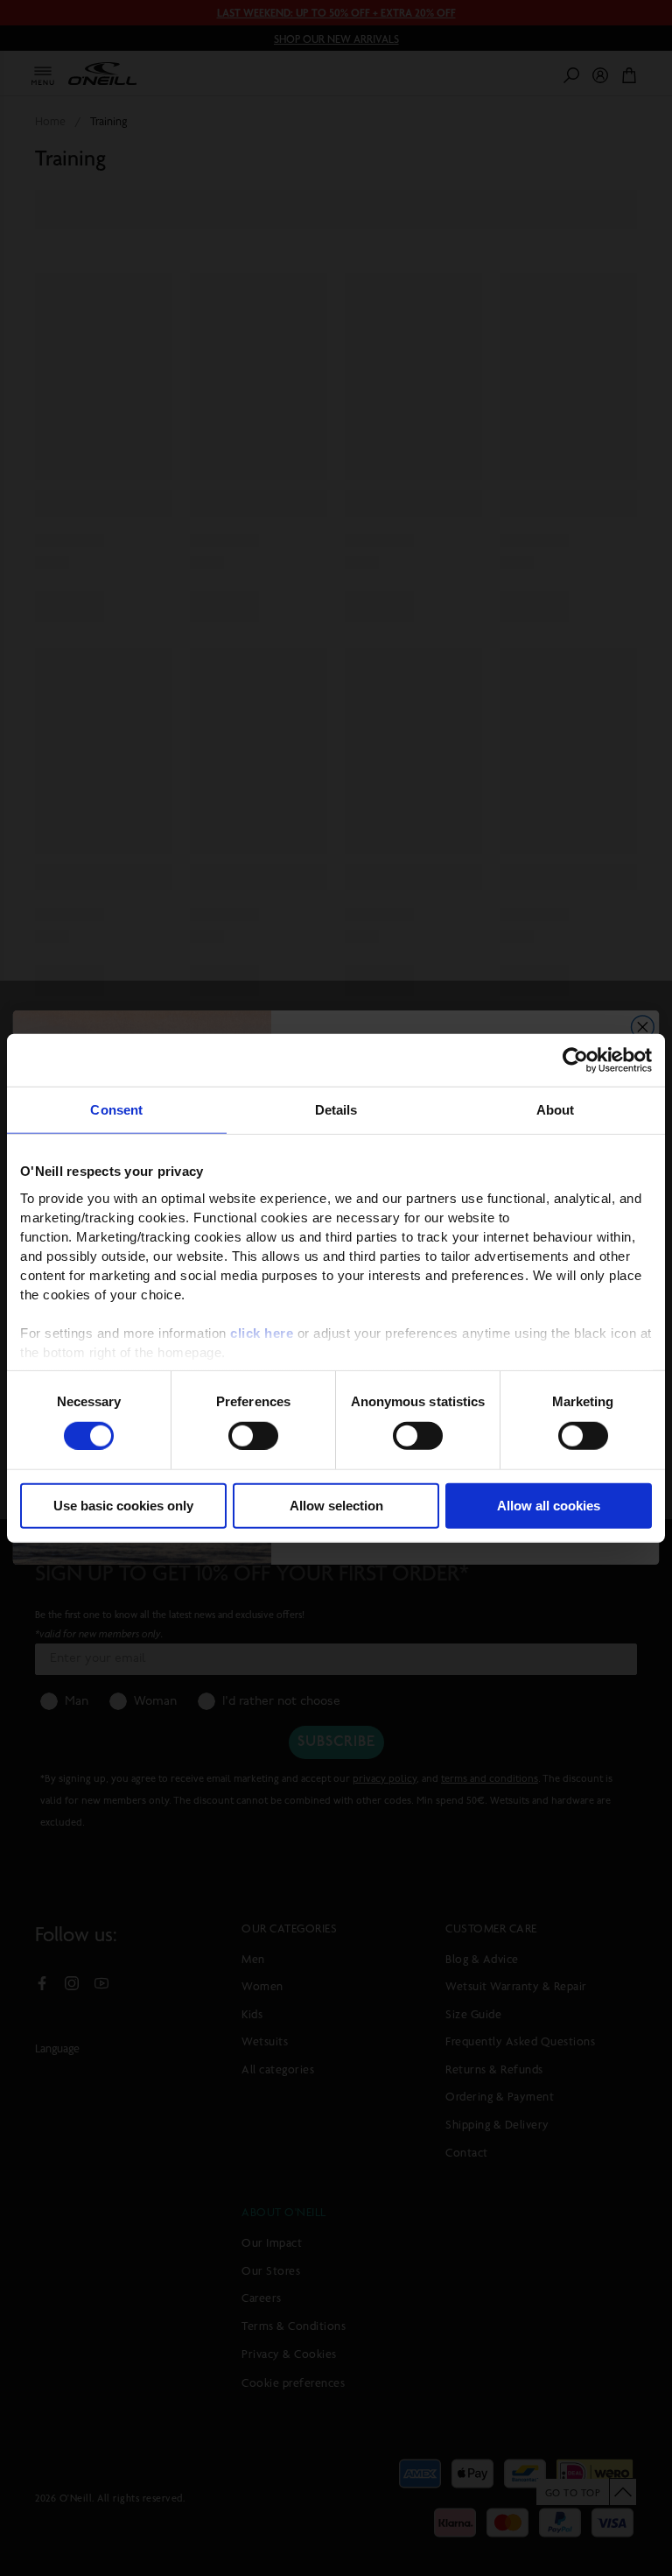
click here (262, 1332)
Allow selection (336, 1506)
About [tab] (556, 1110)
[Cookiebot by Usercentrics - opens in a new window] (575, 1060)
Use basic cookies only (123, 1506)
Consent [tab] (116, 1110)
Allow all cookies (549, 1506)
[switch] (253, 1436)
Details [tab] (336, 1110)
